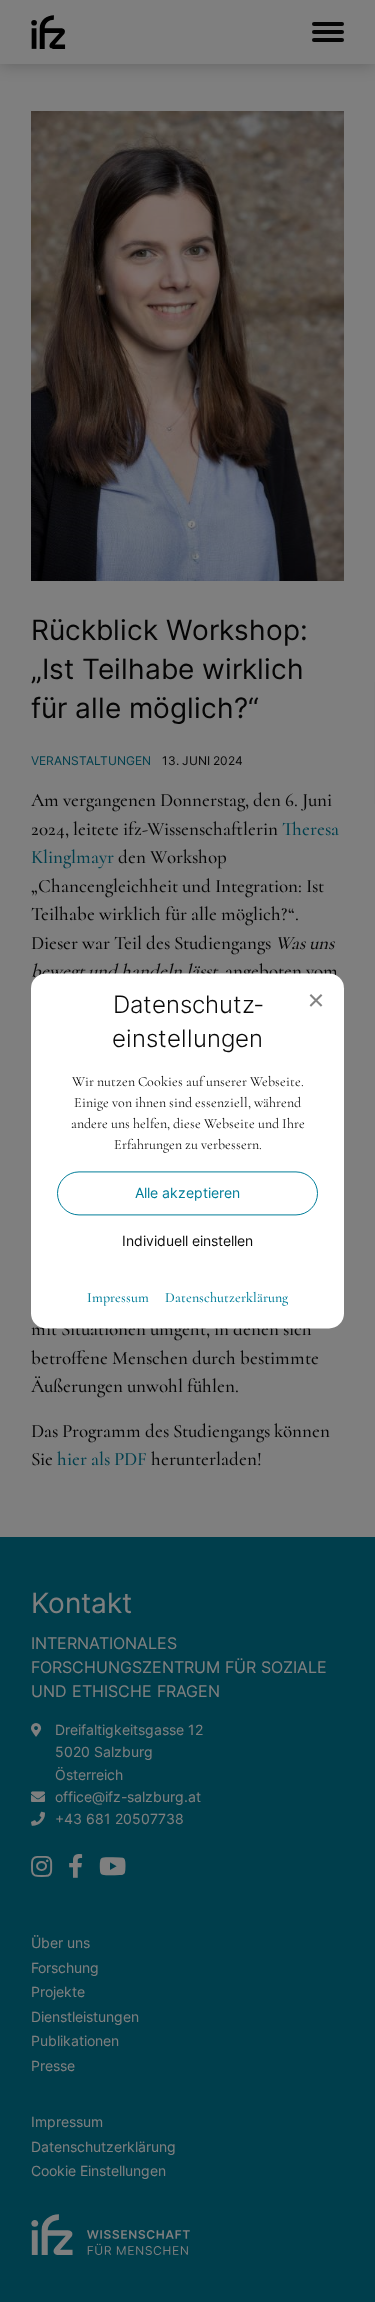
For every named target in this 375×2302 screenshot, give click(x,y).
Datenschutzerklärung (226, 1299)
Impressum (118, 1299)
